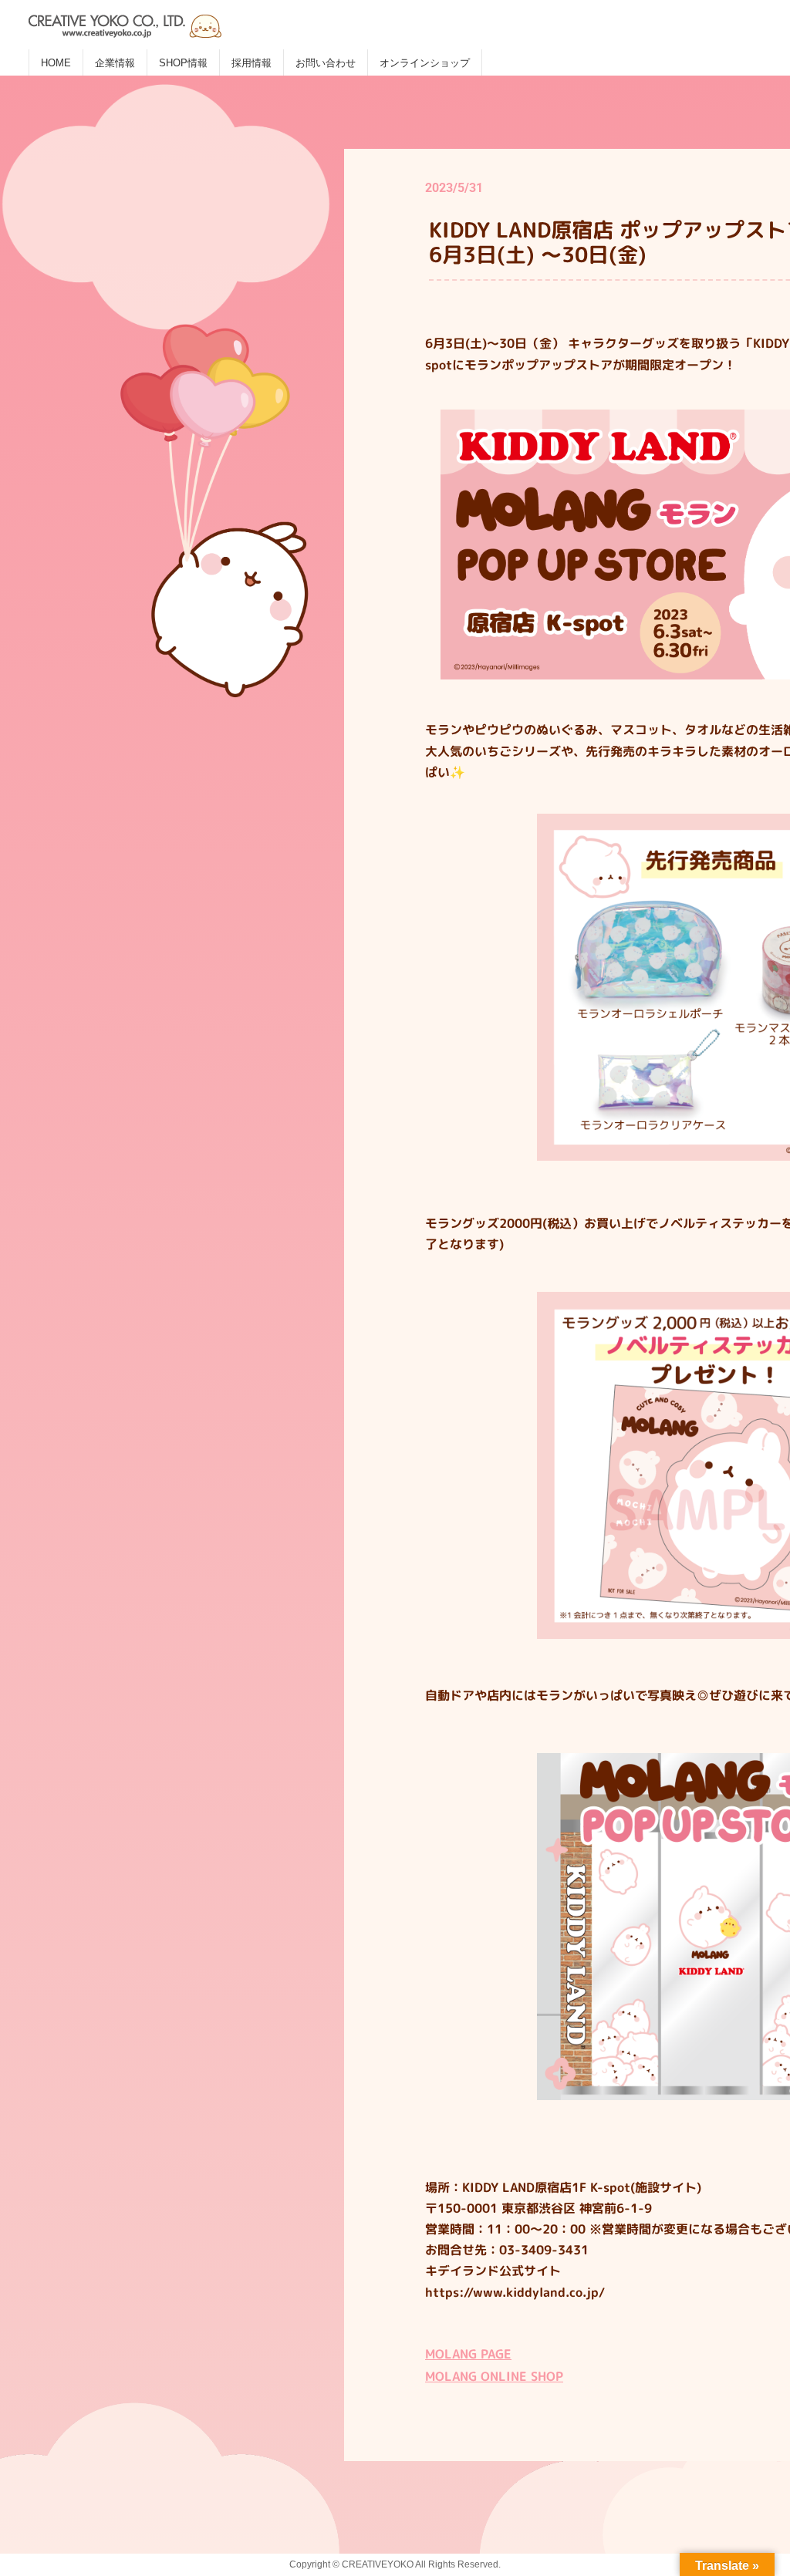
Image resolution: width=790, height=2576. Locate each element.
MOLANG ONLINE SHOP (494, 2376)
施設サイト (666, 2187)
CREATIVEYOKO (378, 2564)
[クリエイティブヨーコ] (221, 20)
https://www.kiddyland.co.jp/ (515, 2292)
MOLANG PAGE (468, 2354)
